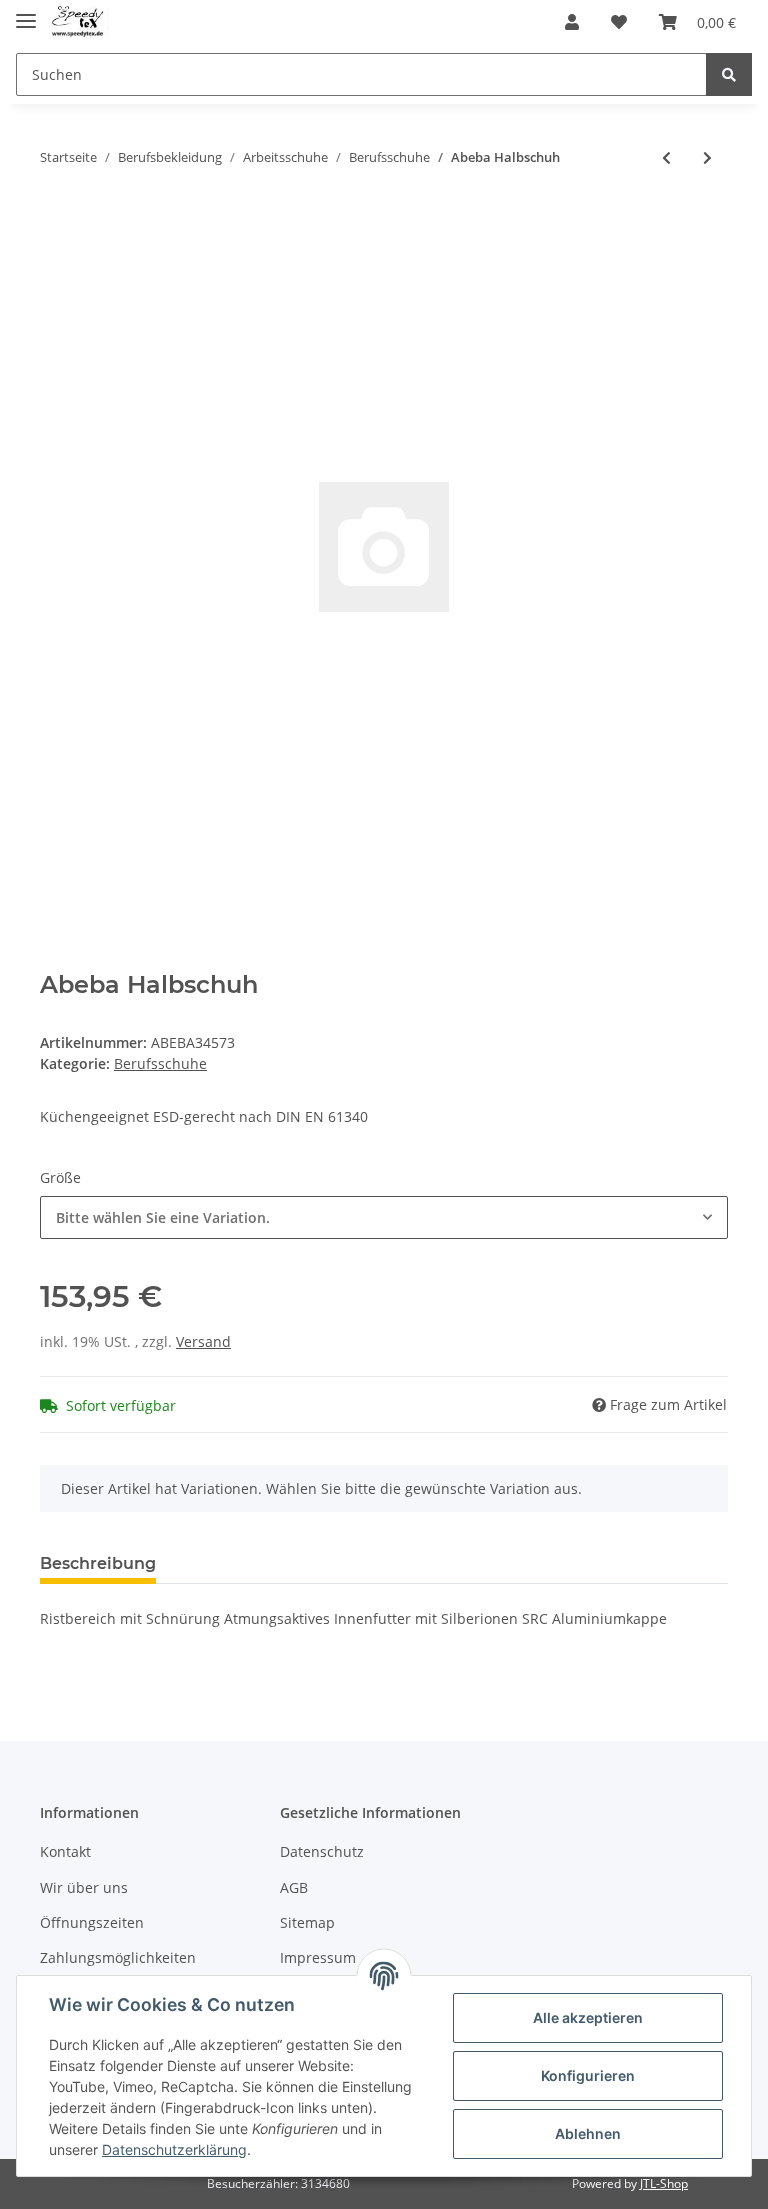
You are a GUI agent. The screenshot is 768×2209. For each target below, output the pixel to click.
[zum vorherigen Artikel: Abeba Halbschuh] (666, 157)
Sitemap (307, 1922)
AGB (294, 1887)
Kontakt (65, 1851)
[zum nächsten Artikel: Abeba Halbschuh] (707, 157)
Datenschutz (322, 1851)
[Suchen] (729, 74)
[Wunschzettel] (619, 22)
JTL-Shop (664, 2183)
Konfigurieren (588, 2075)
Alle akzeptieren (588, 2017)
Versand (203, 1341)
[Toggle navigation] (26, 12)
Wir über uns (84, 1887)
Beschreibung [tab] (98, 1563)
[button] (572, 22)
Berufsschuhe (160, 1063)
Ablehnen (588, 2133)
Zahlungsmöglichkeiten (118, 1957)
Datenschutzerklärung (174, 2149)
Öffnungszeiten (92, 1922)
